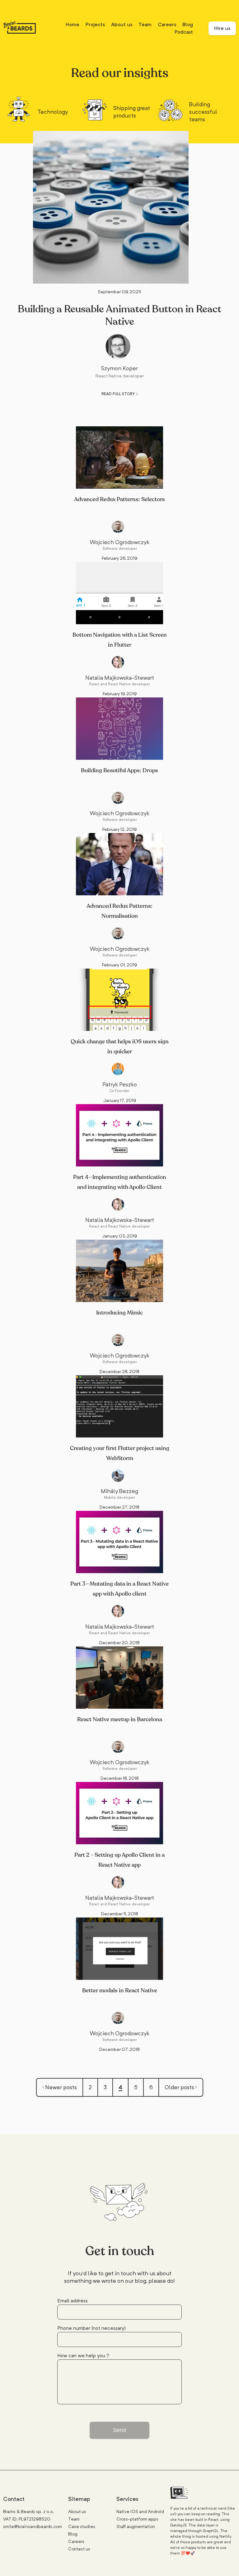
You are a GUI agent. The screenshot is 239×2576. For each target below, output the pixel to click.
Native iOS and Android (140, 2511)
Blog (188, 24)
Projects (95, 24)
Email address (73, 2301)
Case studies (82, 2526)
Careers (167, 24)
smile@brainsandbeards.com (33, 2526)
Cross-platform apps (137, 2519)
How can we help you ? (83, 2356)
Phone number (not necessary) (91, 2328)
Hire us (222, 28)
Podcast (184, 32)
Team (145, 24)
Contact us (79, 2549)
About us (122, 24)
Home (73, 24)
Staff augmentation (136, 2526)
